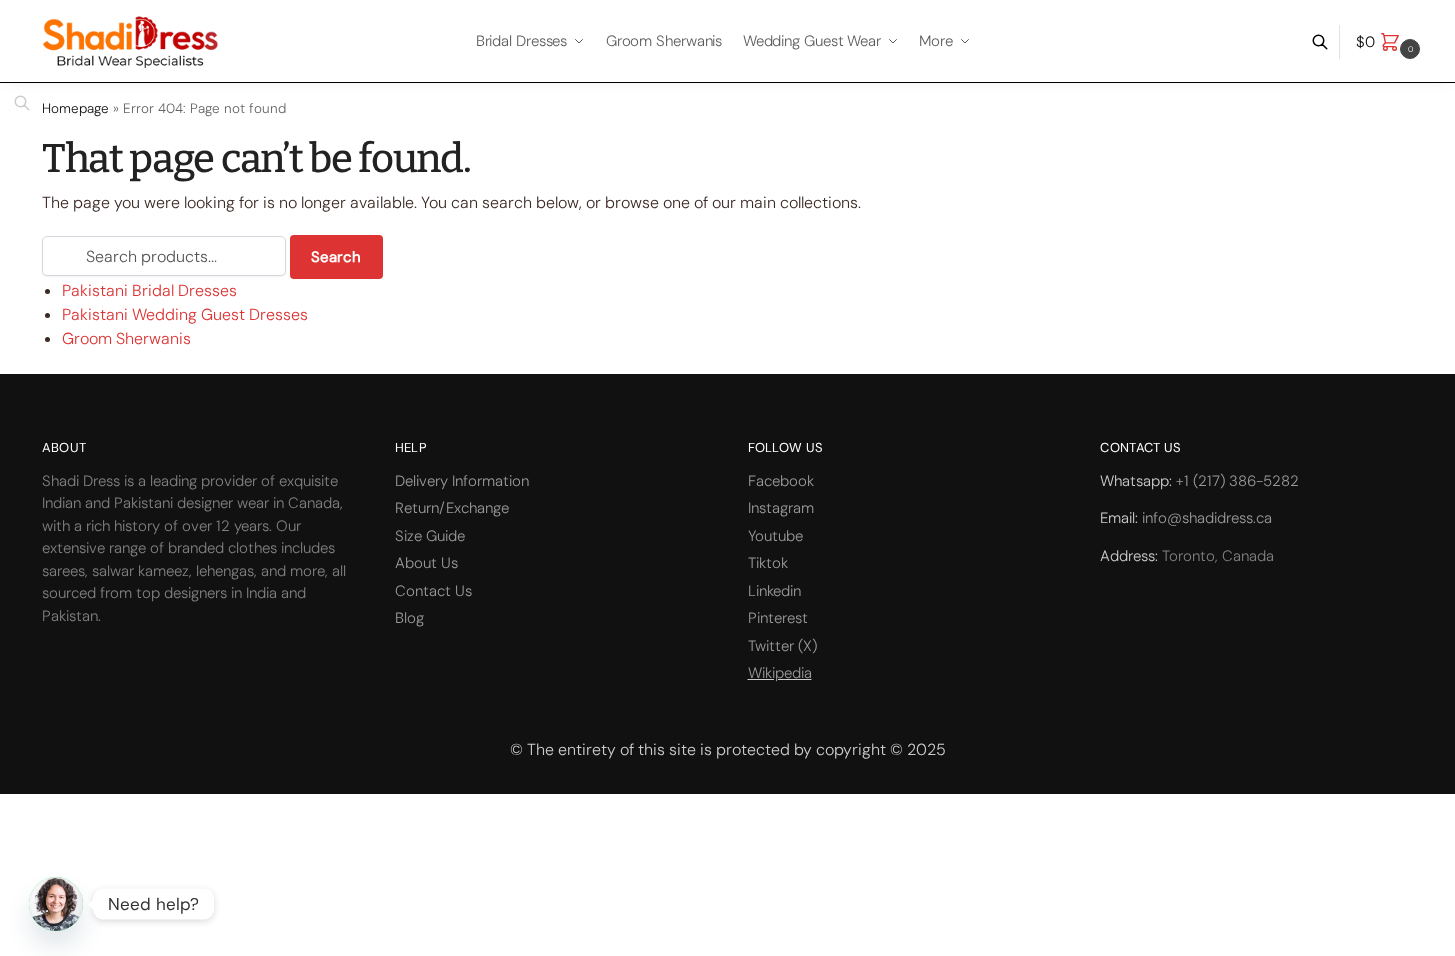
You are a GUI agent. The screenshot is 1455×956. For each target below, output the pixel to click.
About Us (426, 563)
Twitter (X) (782, 646)
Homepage (75, 108)
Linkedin (774, 591)
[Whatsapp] (56, 904)
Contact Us (433, 591)
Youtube (775, 536)
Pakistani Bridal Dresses (149, 290)
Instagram (781, 508)
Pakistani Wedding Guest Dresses (185, 314)
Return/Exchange (452, 508)
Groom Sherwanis (126, 338)
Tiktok (768, 563)
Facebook (781, 481)
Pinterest (778, 618)
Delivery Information (462, 481)
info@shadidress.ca (1207, 518)
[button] (1390, 42)
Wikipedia (780, 673)
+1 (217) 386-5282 (1237, 481)
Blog (409, 618)
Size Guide (430, 536)
